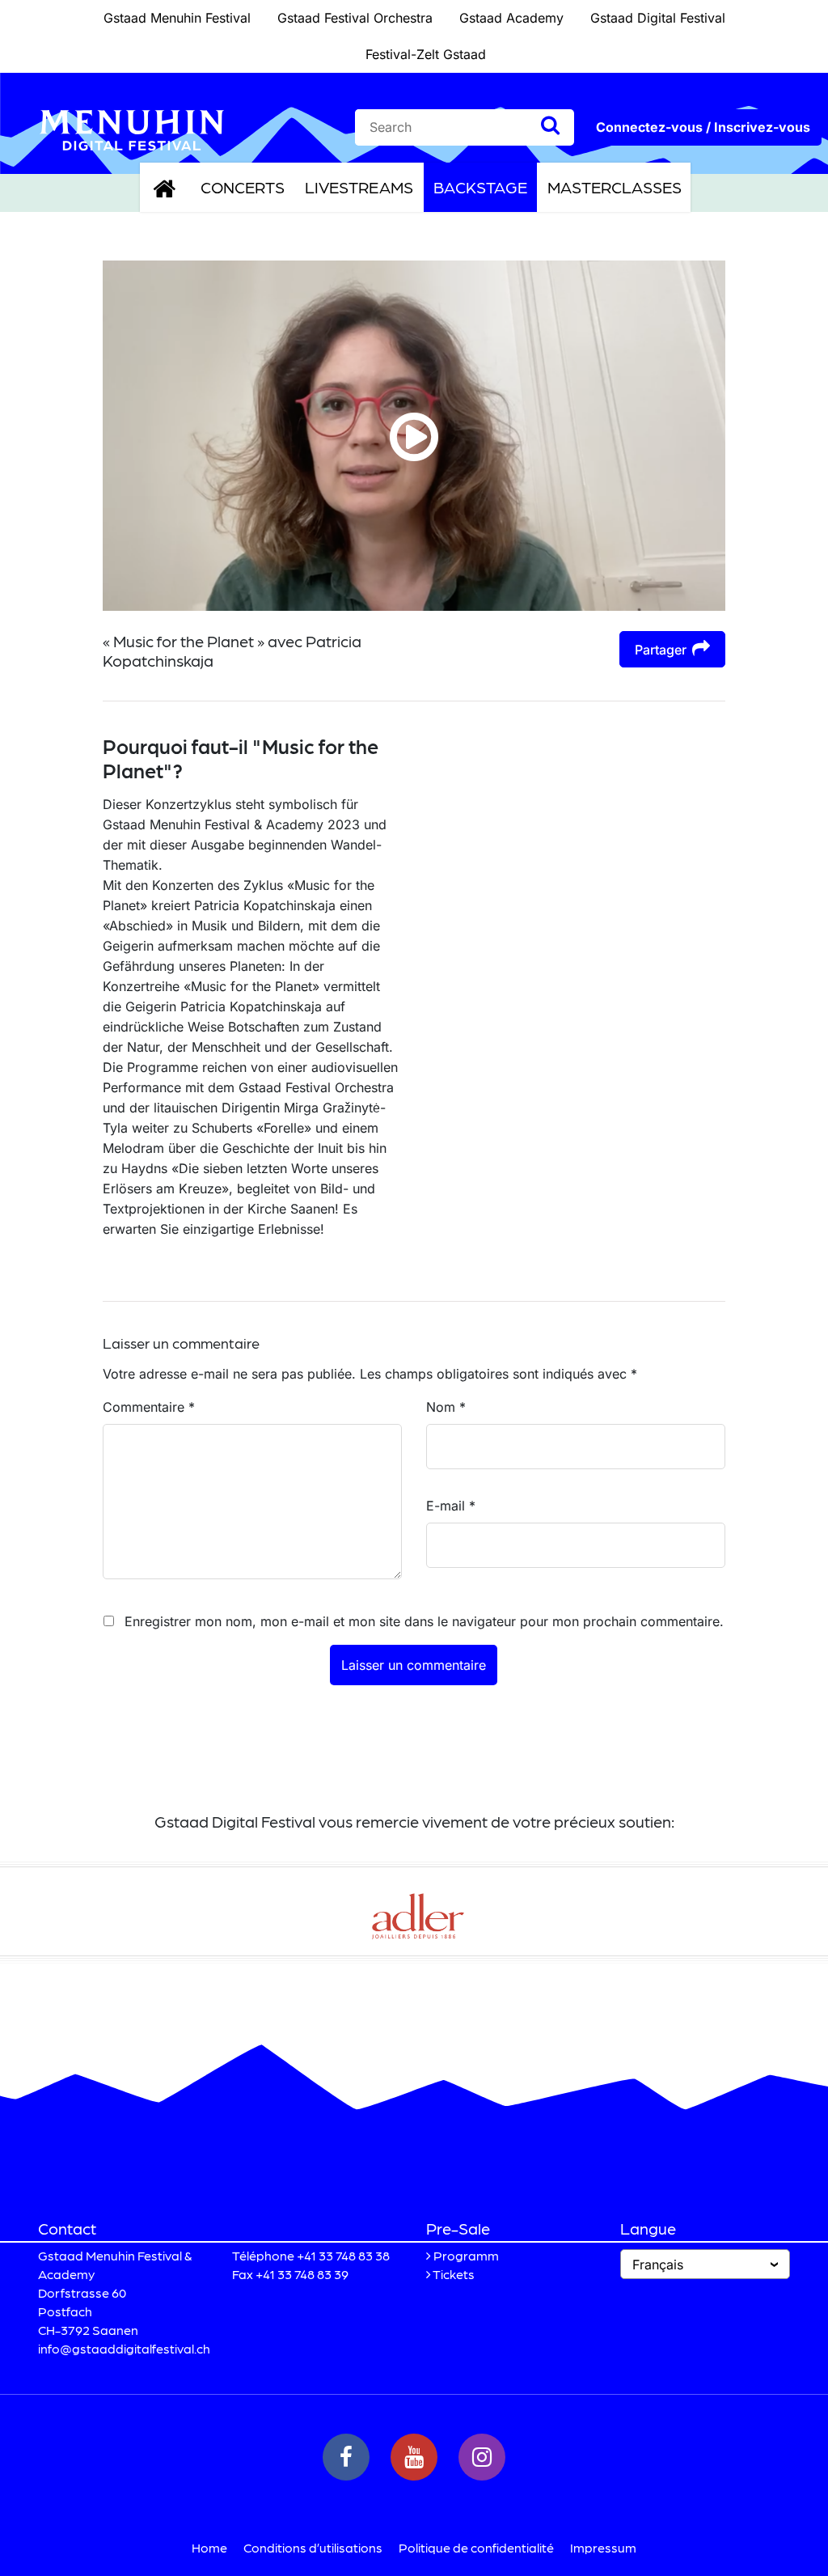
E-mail (451, 1506)
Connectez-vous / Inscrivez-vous (703, 127)
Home (209, 2547)
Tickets (454, 2274)
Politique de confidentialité (476, 2547)
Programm (466, 2255)
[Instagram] (482, 2457)
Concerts (243, 187)
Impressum (603, 2547)
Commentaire (149, 1407)
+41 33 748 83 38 (343, 2255)
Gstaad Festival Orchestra (355, 18)
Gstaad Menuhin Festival (177, 18)
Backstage (480, 187)
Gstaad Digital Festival (658, 18)
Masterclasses (615, 187)
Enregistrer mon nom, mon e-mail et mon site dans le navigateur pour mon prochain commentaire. (424, 1621)
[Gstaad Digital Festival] (132, 129)
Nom (446, 1407)
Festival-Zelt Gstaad (426, 54)
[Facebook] (346, 2457)
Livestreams (359, 187)
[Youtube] (414, 2457)
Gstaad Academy (511, 18)
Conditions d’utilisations (313, 2547)
